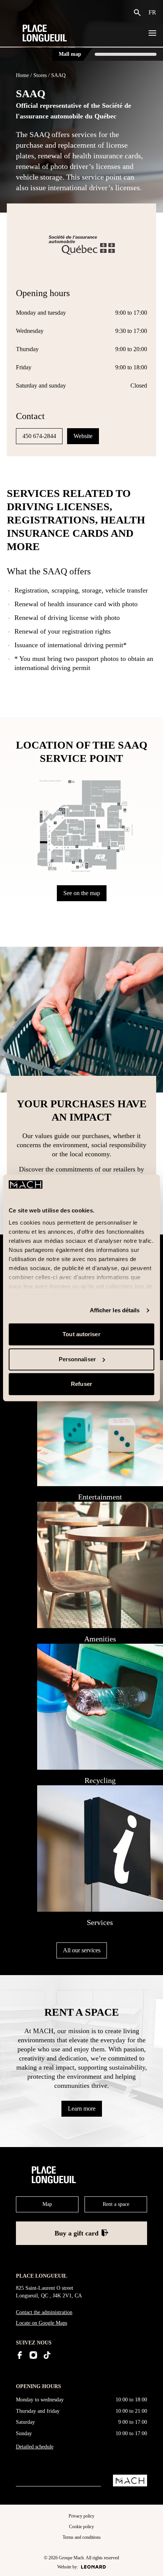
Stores (40, 75)
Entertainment (100, 1497)
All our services (82, 1950)
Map (47, 2204)
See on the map (82, 893)
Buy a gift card (77, 2233)
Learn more (82, 2109)
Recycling (100, 1780)
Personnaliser (77, 1359)
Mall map (70, 54)
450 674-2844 (39, 436)
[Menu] (152, 33)
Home (22, 75)
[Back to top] (150, 2564)
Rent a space (116, 2204)
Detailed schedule (35, 2447)
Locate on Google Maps (42, 2323)
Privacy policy (81, 2516)
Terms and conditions (82, 2537)
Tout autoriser (81, 1335)
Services (100, 1922)
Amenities (100, 1639)
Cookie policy (81, 2527)
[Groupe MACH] (130, 2481)
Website (83, 436)
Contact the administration (44, 2312)
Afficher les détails (115, 1310)
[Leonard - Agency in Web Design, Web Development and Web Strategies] (93, 2567)
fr (152, 12)
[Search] (139, 13)
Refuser (81, 1384)
